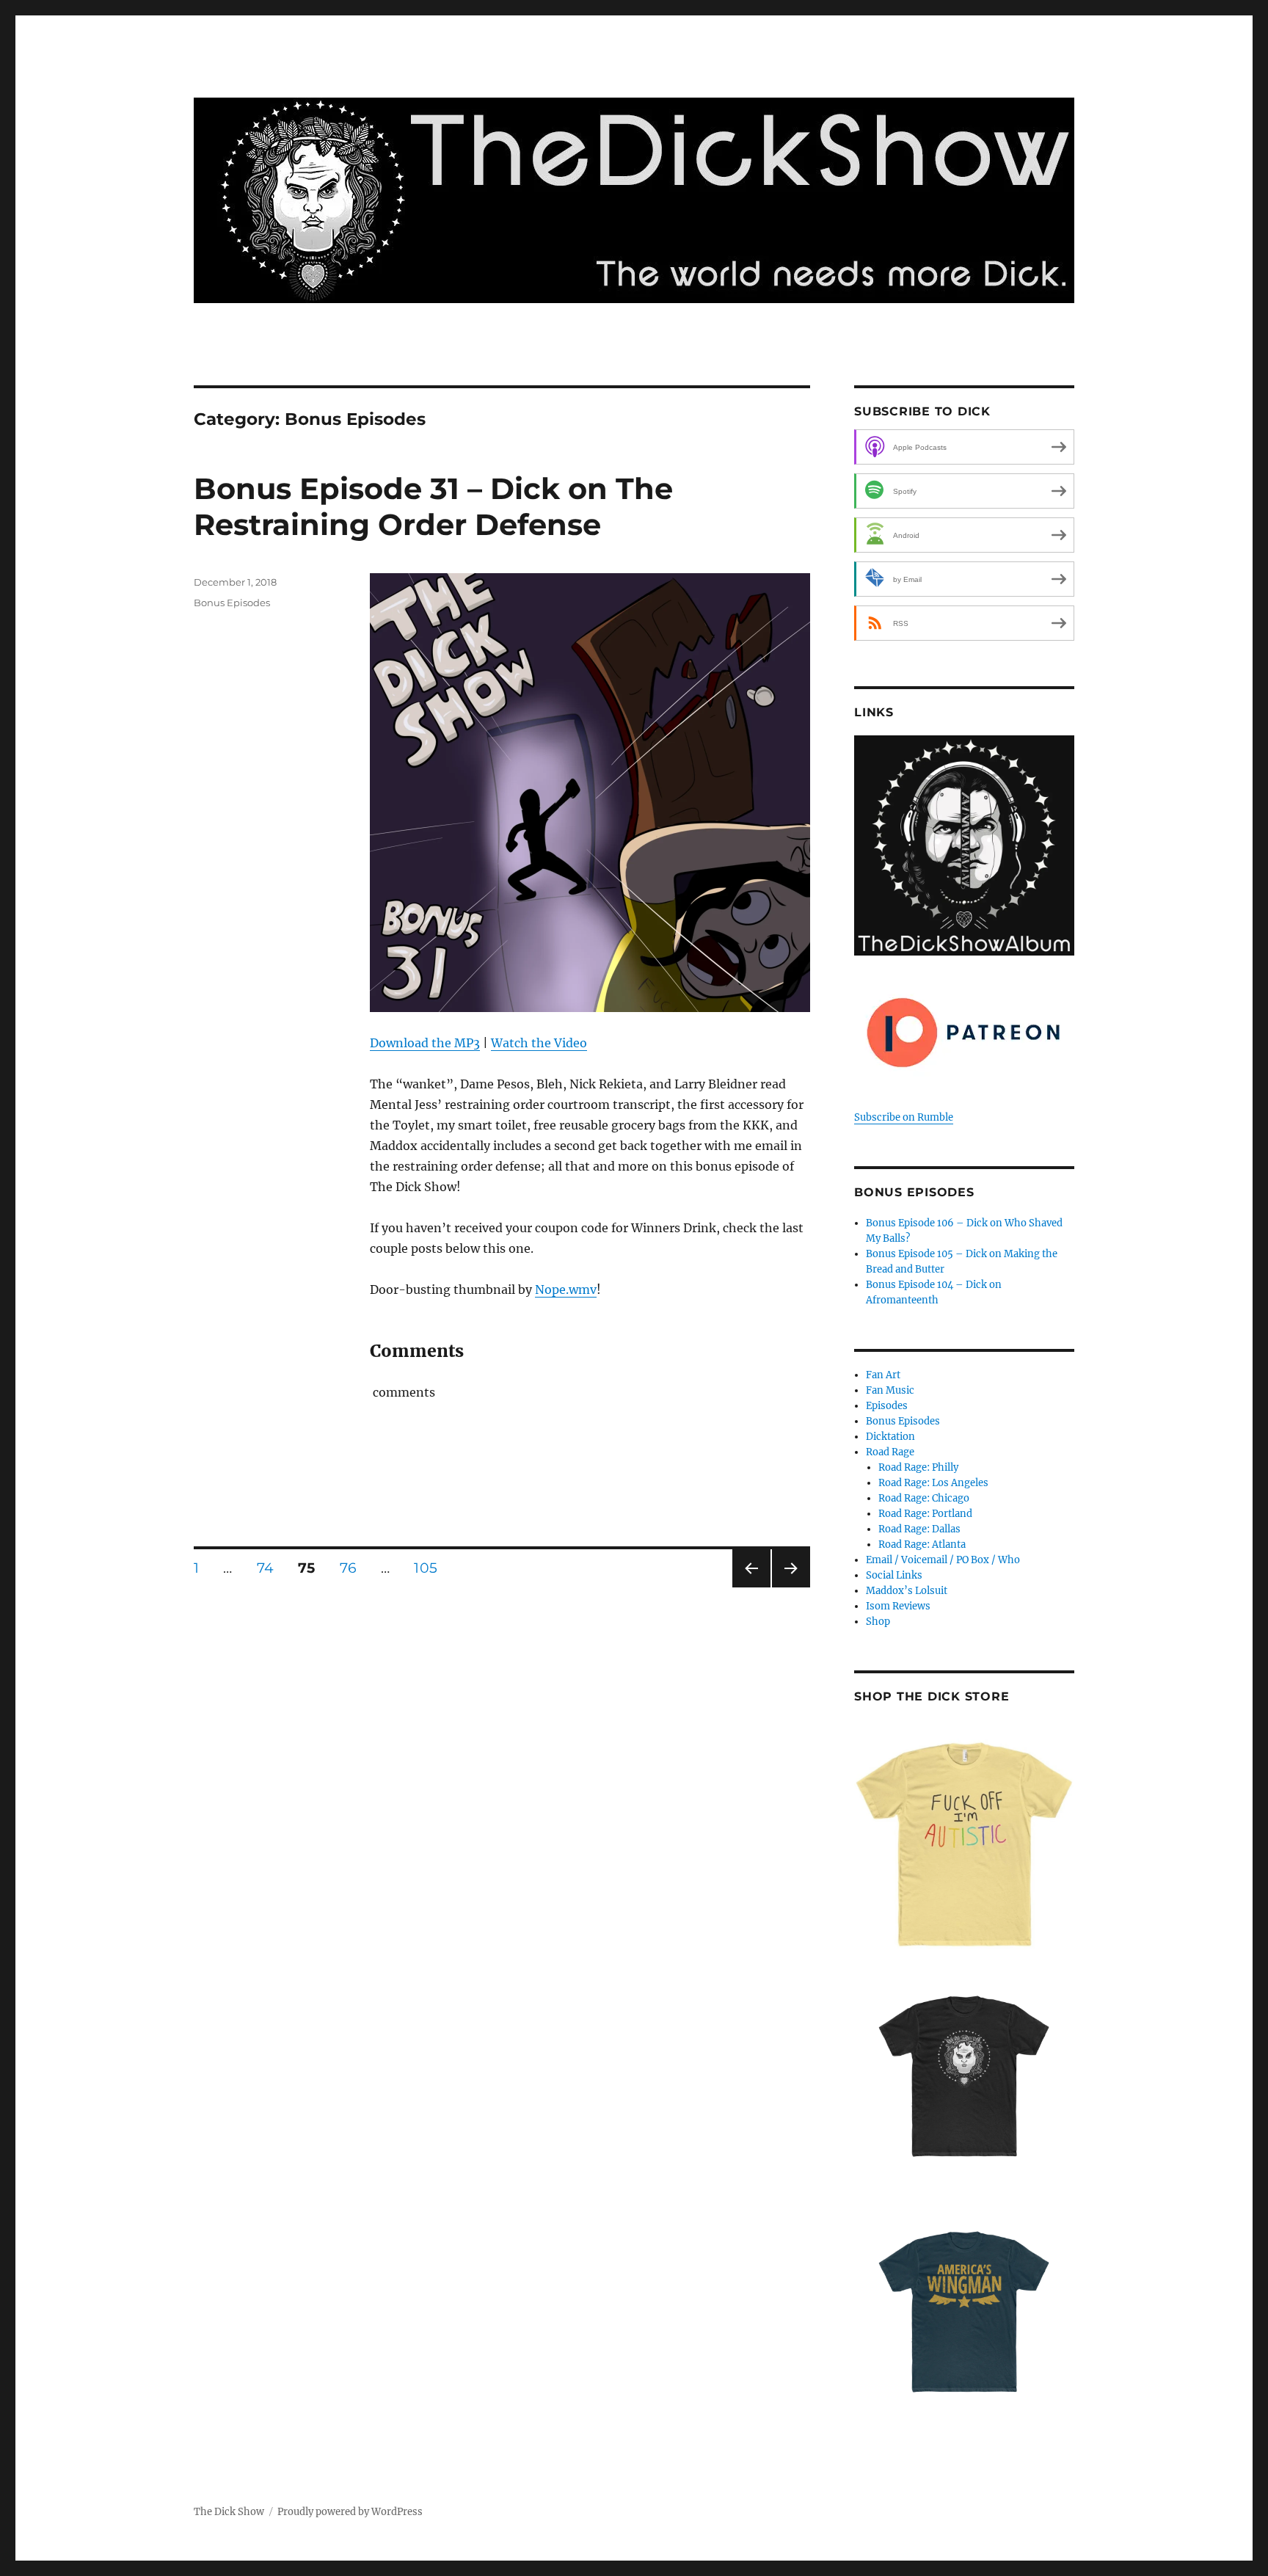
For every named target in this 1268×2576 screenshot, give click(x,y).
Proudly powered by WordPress (350, 2512)
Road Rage (890, 1452)
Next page (791, 1587)
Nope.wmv (566, 1289)
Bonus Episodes (232, 603)
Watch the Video (539, 1043)
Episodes (887, 1406)
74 (271, 1568)
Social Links (894, 1575)
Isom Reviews (898, 1606)
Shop (878, 1622)
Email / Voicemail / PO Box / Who (943, 1560)
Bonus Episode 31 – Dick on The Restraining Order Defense (433, 506)
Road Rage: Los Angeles (933, 1483)
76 (354, 1568)
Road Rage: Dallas (919, 1529)
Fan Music (890, 1390)
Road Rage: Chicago (924, 1498)
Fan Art (883, 1375)
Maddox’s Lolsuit (907, 1591)
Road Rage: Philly (918, 1467)
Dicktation (890, 1437)
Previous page (751, 1587)
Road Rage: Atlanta (922, 1544)
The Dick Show (229, 2512)
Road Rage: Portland (925, 1514)
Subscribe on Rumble (904, 1117)
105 (431, 1568)
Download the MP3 (425, 1043)
